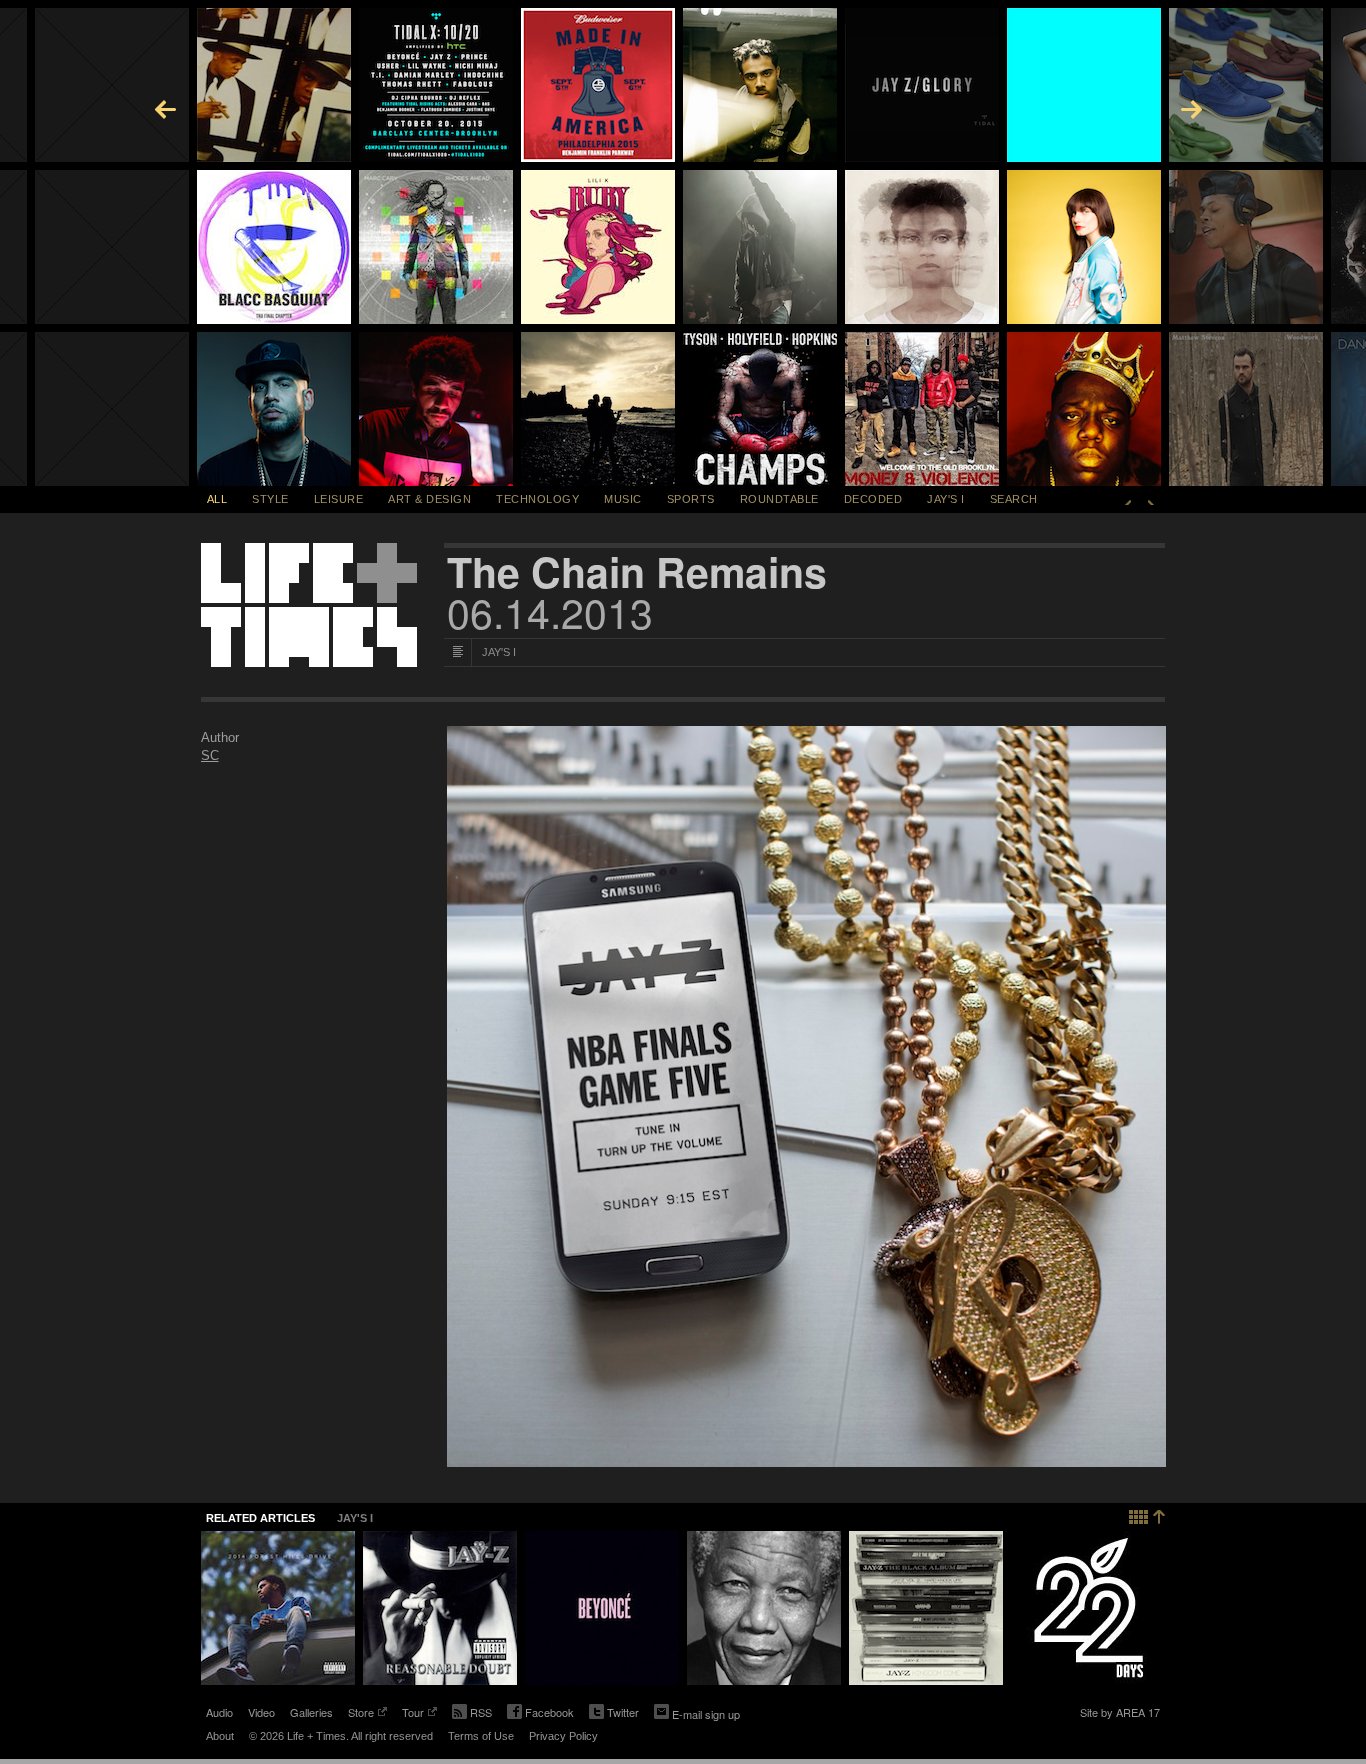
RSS (481, 1712)
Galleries (311, 1712)
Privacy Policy (563, 1736)
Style (270, 499)
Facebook (540, 1714)
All (217, 499)
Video (261, 1712)
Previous (1128, 499)
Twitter (614, 1714)
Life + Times (309, 605)
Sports (691, 499)
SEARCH (1014, 499)
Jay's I (946, 499)
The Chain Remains (637, 572)
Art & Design (429, 499)
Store (361, 1714)
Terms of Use (481, 1736)
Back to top (1147, 1514)
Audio (219, 1712)
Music (623, 499)
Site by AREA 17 (1120, 1714)
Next (1151, 499)
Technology (537, 499)
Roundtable (779, 499)
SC (210, 755)
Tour (413, 1714)
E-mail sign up (706, 1714)
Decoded (873, 499)
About (220, 1736)
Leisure (339, 499)
